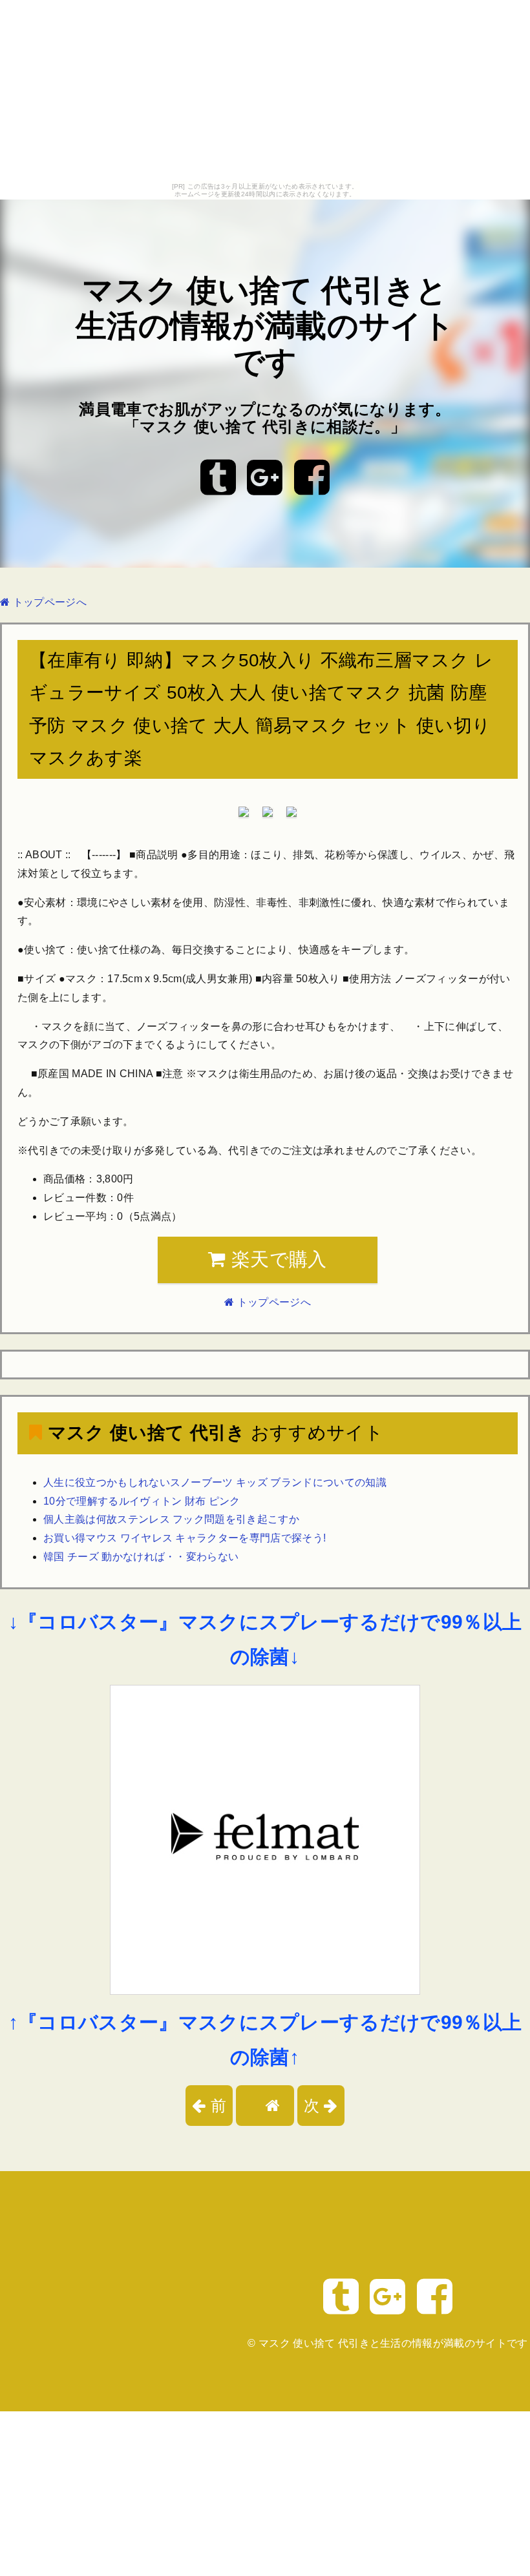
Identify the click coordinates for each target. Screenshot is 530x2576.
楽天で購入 (277, 1259)
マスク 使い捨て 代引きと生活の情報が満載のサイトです (265, 326)
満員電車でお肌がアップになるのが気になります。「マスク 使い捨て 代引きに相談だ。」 (265, 418)
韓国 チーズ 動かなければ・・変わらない (141, 1557)
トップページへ (48, 602)
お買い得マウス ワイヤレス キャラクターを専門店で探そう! (185, 1538)
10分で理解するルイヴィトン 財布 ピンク (142, 1501)
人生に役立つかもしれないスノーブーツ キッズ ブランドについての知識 (215, 1482)
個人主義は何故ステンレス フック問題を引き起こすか (171, 1519)
